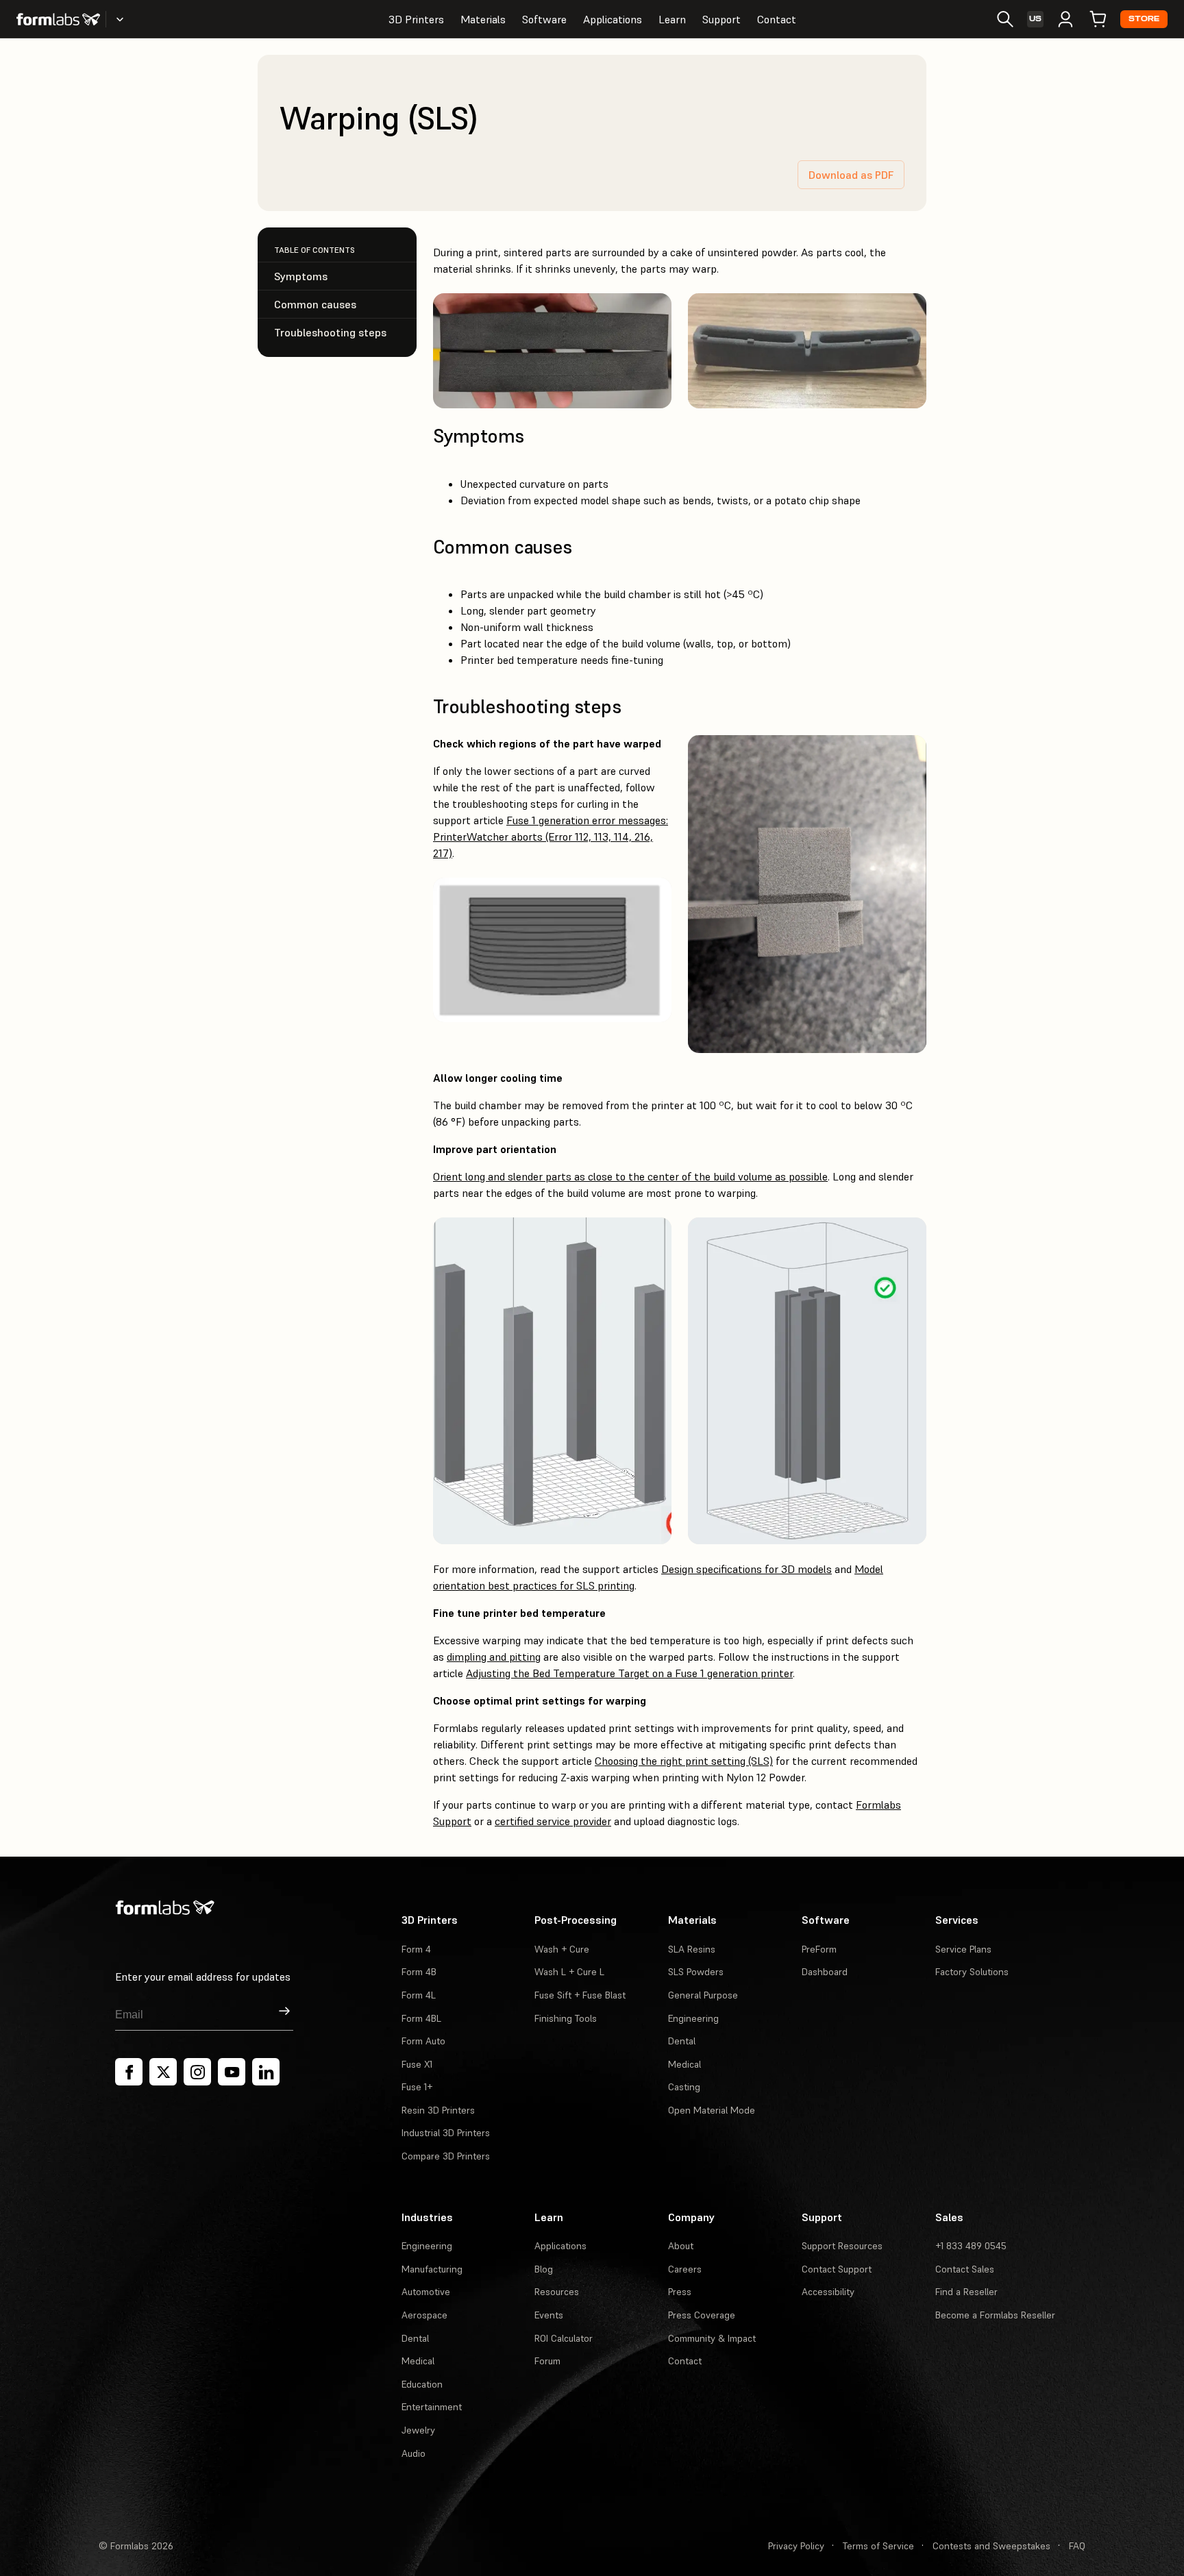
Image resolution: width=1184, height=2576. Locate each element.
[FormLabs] (58, 19)
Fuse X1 (417, 2064)
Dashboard (825, 1972)
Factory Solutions (972, 1972)
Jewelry (418, 2430)
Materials (483, 19)
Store (1144, 19)
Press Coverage (702, 2315)
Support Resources (842, 2246)
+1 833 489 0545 (971, 2246)
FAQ (1077, 2546)
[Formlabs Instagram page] (197, 2072)
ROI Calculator (564, 2338)
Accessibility (828, 2292)
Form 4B (419, 1972)
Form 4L (419, 1995)
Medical (684, 2064)
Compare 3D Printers (446, 2156)
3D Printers (416, 19)
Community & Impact (712, 2338)
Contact (777, 19)
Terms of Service (878, 2546)
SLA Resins (692, 1949)
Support (721, 19)
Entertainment (432, 2407)
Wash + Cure (562, 1949)
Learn (672, 19)
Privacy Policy (796, 2546)
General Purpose (703, 1995)
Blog (544, 2269)
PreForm (819, 1949)
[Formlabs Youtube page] (232, 2072)
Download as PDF (851, 175)
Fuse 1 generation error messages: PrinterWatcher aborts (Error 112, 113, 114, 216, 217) (551, 837)
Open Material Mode (712, 2110)
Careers (685, 2269)
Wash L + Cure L (569, 1972)
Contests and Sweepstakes (991, 2546)
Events (549, 2315)
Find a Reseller (966, 2292)
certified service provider (553, 1821)
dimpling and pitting (494, 1657)
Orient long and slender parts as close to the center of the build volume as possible (630, 1176)
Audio (414, 2453)
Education (422, 2384)
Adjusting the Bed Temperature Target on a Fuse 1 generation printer (629, 1673)
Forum (547, 2361)
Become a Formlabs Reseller (995, 2315)
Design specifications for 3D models (747, 1569)
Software (544, 19)
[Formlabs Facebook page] (129, 2072)
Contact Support (837, 2269)
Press (680, 2292)
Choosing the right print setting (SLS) (684, 1761)
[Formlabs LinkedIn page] (266, 2072)
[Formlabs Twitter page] (163, 2072)
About (681, 2246)
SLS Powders (696, 1972)
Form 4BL (421, 2018)
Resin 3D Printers (438, 2110)
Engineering (693, 2018)
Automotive (426, 2292)
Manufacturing (432, 2269)
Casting (684, 2087)
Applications (613, 19)
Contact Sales (965, 2269)
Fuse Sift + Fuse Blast (580, 1995)
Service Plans (963, 1949)
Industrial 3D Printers (446, 2133)
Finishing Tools (566, 2018)
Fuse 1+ (417, 2087)
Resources (557, 2292)
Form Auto (423, 2041)
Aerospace (424, 2315)
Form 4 (416, 1949)
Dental (682, 2041)
